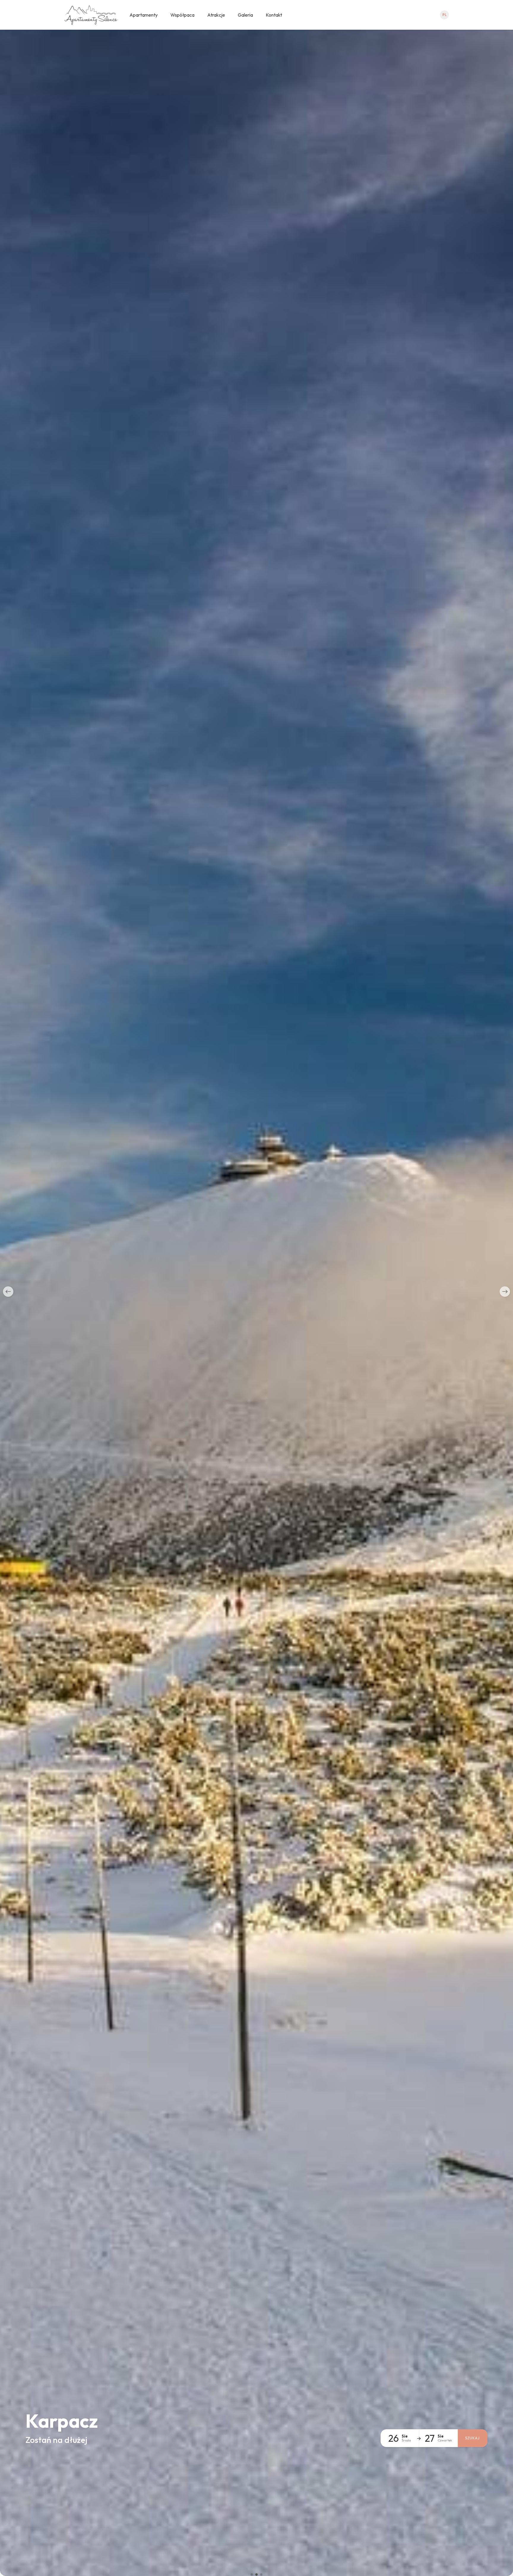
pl (445, 15)
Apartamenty (144, 15)
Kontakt (274, 15)
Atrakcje (216, 15)
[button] (8, 1292)
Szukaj (472, 2438)
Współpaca (182, 15)
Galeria (245, 15)
